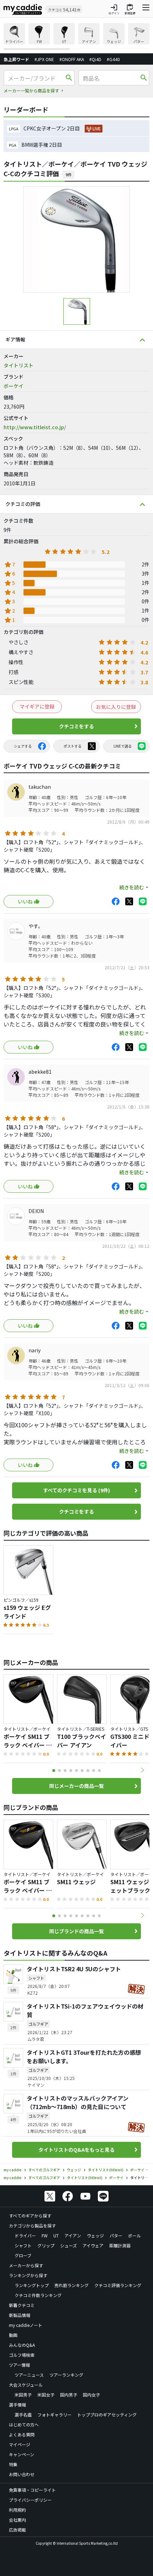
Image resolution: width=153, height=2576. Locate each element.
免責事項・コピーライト (32, 2490)
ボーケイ (14, 386)
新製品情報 (20, 2315)
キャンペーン (22, 2454)
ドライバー (25, 2235)
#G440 (113, 59)
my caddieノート (26, 2325)
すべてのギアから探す (30, 2216)
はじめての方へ (24, 2424)
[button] (142, 1770)
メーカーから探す (26, 2265)
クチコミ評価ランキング (118, 2285)
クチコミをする (76, 726)
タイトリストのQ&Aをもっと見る (76, 2150)
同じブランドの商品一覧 (76, 1931)
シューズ (68, 2245)
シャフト (23, 2245)
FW (45, 2235)
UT (56, 2235)
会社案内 (17, 2520)
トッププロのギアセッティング (107, 2415)
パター (116, 2235)
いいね (25, 901)
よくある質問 (22, 2434)
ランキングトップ (32, 2285)
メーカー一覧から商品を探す (31, 90)
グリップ (46, 2245)
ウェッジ (95, 2235)
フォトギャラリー (54, 2415)
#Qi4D (95, 59)
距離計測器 (120, 2245)
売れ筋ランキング (72, 2285)
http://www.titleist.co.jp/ (35, 427)
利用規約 (17, 2510)
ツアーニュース (29, 2375)
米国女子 (46, 2395)
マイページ (20, 2444)
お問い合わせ (22, 2474)
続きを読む (132, 887)
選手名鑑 (23, 2415)
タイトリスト (19, 365)
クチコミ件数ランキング (38, 2295)
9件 (68, 174)
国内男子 (69, 2395)
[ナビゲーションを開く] (146, 9)
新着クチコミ (22, 2305)
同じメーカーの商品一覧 (76, 1786)
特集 (13, 2464)
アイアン (73, 2235)
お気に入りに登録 (116, 707)
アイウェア (93, 2245)
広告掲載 (17, 2530)
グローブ (23, 2255)
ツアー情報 (19, 2365)
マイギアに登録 (37, 706)
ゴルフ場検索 (22, 2355)
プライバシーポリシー (30, 2500)
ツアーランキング (66, 2375)
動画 (13, 2335)
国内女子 (91, 2395)
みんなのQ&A (22, 2345)
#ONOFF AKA (72, 59)
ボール (134, 2235)
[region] (76, 36)
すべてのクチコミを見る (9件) (76, 1490)
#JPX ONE (44, 59)
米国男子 (23, 2395)
